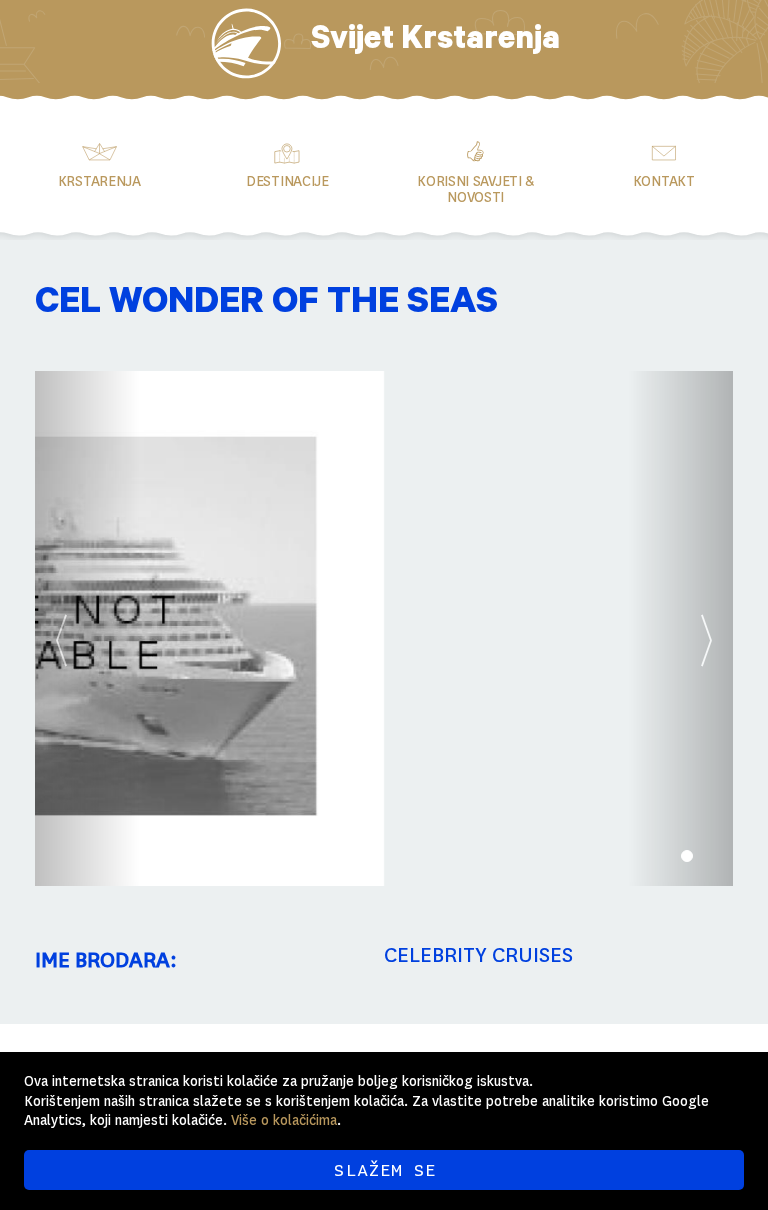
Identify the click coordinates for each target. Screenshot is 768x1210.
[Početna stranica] (246, 43)
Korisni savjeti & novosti (475, 189)
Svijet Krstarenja (435, 43)
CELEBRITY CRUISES (478, 955)
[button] (87, 628)
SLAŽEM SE (384, 1170)
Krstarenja (99, 181)
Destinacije (287, 181)
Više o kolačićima (284, 1120)
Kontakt (664, 181)
